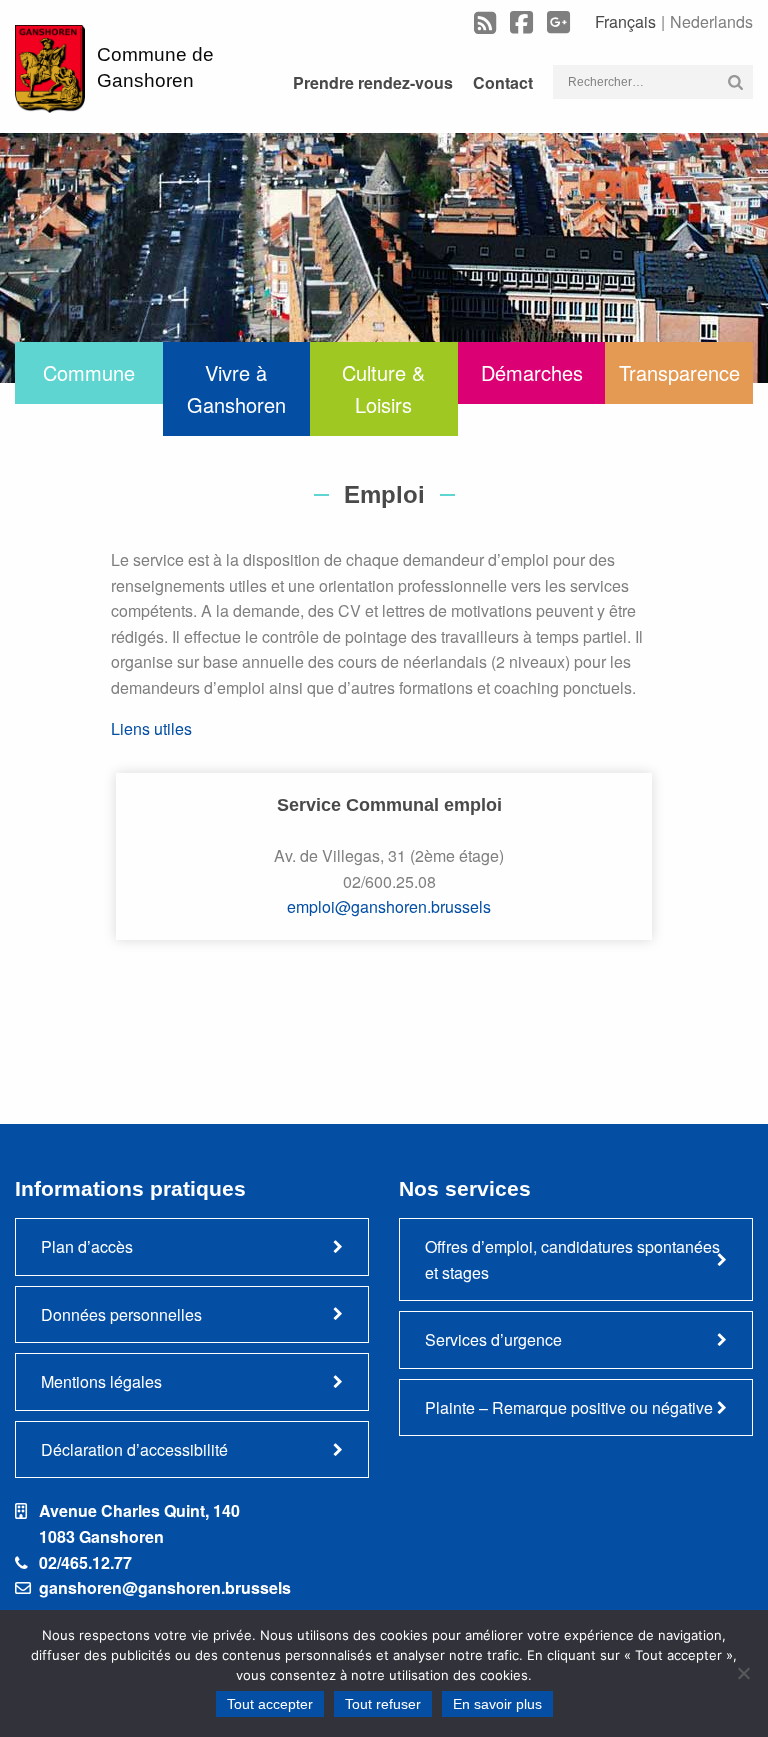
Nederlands (711, 21)
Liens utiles (151, 728)
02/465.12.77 (85, 1562)
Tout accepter (270, 1704)
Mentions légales (101, 1381)
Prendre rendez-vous (373, 82)
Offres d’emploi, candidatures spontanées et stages (572, 1259)
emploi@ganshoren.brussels (389, 906)
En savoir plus (497, 1704)
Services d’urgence (493, 1339)
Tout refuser (383, 1704)
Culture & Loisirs (383, 388)
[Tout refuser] (743, 1673)
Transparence (679, 372)
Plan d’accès (87, 1246)
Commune (89, 372)
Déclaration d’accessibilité (134, 1449)
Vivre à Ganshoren (236, 388)
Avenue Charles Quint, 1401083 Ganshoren (139, 1523)
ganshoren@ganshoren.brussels (165, 1587)
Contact (503, 82)
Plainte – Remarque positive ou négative (569, 1407)
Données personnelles (121, 1314)
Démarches (532, 372)
